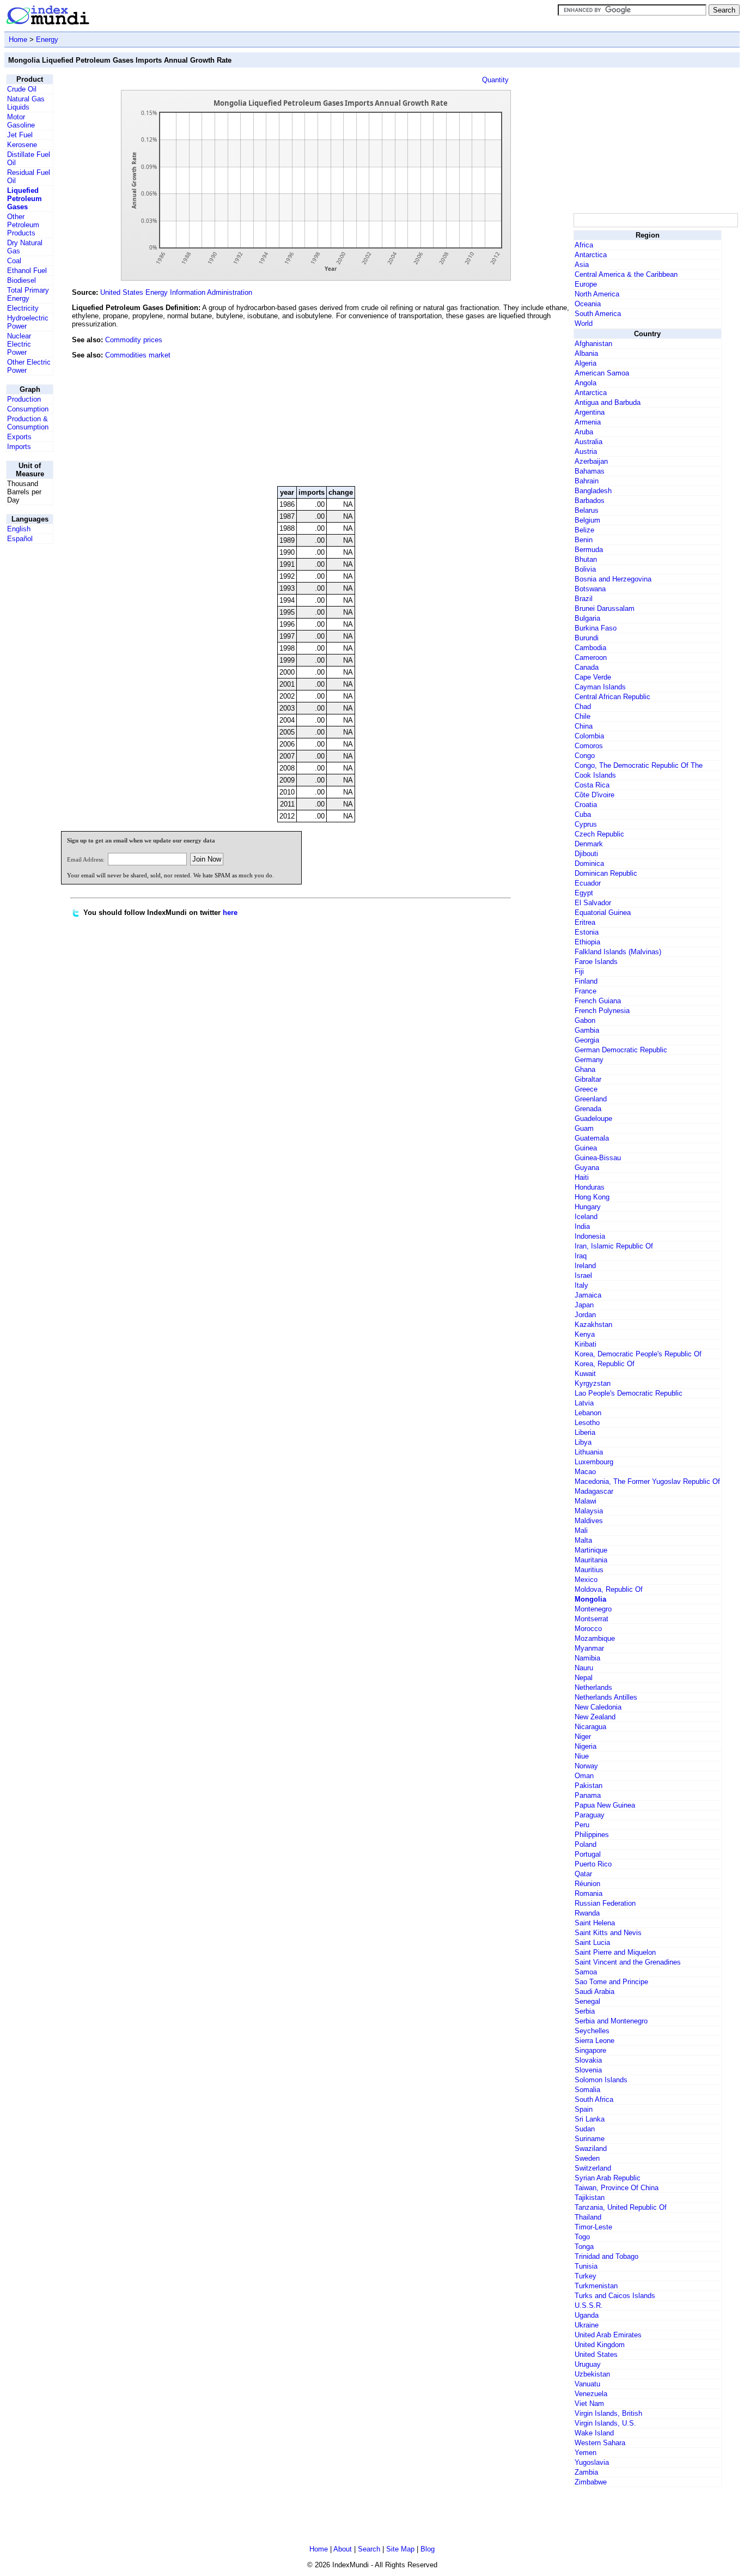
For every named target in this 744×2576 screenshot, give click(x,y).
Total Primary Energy (28, 294)
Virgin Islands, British (608, 2413)
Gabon (585, 1020)
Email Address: (86, 859)
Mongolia (590, 1599)
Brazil (584, 599)
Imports (19, 447)
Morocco (588, 1629)
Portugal (588, 1854)
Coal (14, 261)
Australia (589, 442)
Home (18, 40)
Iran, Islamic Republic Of (614, 1246)
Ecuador (588, 883)
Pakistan (589, 1786)
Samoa (586, 1972)
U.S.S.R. (589, 2305)
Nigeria (586, 1746)
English (19, 529)
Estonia (587, 932)
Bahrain (587, 481)
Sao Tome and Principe (611, 1982)
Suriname (590, 2139)
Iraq (581, 1256)
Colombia (589, 736)
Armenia (588, 422)
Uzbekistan (592, 2374)
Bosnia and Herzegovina (613, 579)
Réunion (587, 1884)
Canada (587, 667)
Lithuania (589, 1452)
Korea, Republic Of (605, 1364)
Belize (584, 530)
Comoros (589, 746)
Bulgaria (587, 618)
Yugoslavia (592, 2462)
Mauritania (591, 1560)
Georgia (587, 1040)
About (343, 2549)
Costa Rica (592, 785)
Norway (586, 1766)
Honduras (590, 1187)
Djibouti (586, 854)
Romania (589, 1893)
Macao (585, 1472)
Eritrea (585, 922)
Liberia (585, 1432)
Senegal (587, 2001)
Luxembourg (594, 1462)
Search (369, 2549)
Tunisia (586, 2266)
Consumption (28, 409)
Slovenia (588, 2070)
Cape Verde (593, 677)
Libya (583, 1442)
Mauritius (589, 1570)
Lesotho (587, 1423)
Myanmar (589, 1648)
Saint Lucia (592, 1942)
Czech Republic (599, 834)
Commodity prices (134, 340)
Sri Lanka (590, 2119)
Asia (582, 265)
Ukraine (587, 2325)
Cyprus (586, 824)
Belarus (587, 510)
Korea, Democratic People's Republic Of (638, 1354)
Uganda (587, 2315)
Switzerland (593, 2168)
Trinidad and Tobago (606, 2256)
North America (597, 294)
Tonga (584, 2247)
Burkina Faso (596, 628)
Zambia (586, 2472)
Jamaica (588, 1295)
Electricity (23, 308)
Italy (581, 1285)
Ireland (585, 1266)
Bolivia (585, 569)
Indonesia (590, 1236)
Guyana (587, 1168)
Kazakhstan (593, 1325)
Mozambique (595, 1638)
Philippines (592, 1835)
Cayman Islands (600, 687)
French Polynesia (602, 1011)
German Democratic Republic (621, 1050)
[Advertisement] (490, 404)
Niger (583, 1736)
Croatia (586, 805)
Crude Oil (22, 89)
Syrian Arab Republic (608, 2178)
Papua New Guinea (605, 1805)
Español (20, 539)
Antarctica (591, 255)
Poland (586, 1844)
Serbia (585, 2011)
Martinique (591, 1550)
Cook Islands (595, 775)
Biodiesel (22, 280)
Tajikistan (590, 2198)
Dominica (589, 863)
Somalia (587, 2090)
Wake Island (594, 2433)
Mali (581, 1531)
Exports (19, 437)
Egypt (584, 893)
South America (598, 314)
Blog (428, 2549)
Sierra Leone (594, 2041)
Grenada (588, 1109)
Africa (584, 245)
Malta (583, 1540)
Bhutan (586, 559)
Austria (586, 451)
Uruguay (588, 2364)
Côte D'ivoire (594, 795)
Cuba (583, 814)
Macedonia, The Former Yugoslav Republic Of (647, 1481)
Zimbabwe (591, 2482)
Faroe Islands (596, 962)
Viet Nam (589, 2404)
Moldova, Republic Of (609, 1589)
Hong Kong (592, 1197)
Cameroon (591, 657)
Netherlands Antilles (606, 1697)
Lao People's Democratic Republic (629, 1393)
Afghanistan (593, 344)
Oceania (588, 304)
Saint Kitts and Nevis (608, 1933)
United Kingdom (600, 2345)
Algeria (586, 363)
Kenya (585, 1334)
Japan (584, 1305)
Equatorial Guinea (603, 913)
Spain (584, 2109)
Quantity (495, 80)
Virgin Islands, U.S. (605, 2423)
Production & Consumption (28, 423)
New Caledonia (598, 1707)
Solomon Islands (601, 2080)
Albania (586, 353)
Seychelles (592, 2031)
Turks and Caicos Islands (615, 2296)
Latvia (584, 1403)
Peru (582, 1825)
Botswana (590, 589)
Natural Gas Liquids (26, 103)
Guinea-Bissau (598, 1158)
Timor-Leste (593, 2227)
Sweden (587, 2158)
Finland (586, 981)
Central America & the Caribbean (626, 274)
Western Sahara (600, 2443)
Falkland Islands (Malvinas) (618, 952)
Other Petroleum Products (23, 225)
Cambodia (590, 648)
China (584, 726)
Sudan (585, 2129)
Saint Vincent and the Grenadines (628, 1962)
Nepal (584, 1678)
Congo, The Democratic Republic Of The (639, 765)
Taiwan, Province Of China (617, 2188)
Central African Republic (612, 697)
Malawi (586, 1501)
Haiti (582, 1177)
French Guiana (598, 1001)
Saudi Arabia (594, 1992)
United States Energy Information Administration (176, 292)
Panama (588, 1795)
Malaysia (589, 1511)
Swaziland (591, 2148)
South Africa (594, 2099)
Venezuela (591, 2394)
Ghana (585, 1069)
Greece (586, 1089)
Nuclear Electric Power (19, 344)
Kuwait (585, 1374)
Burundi (587, 638)
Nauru (584, 1668)
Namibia (587, 1658)
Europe (586, 284)
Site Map (400, 2549)
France (586, 991)
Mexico (586, 1580)
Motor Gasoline (21, 121)
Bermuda (589, 550)
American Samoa (602, 373)
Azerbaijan (591, 461)
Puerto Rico (593, 1864)
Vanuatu (587, 2384)
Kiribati (586, 1344)
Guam (584, 1128)
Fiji (579, 971)
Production (24, 399)
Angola (586, 383)
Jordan (585, 1315)
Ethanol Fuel (27, 271)
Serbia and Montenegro (611, 2021)
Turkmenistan (596, 2286)
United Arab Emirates (608, 2335)
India (582, 1226)
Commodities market (138, 355)
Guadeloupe (593, 1119)
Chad (583, 707)
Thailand (588, 2217)
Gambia (587, 1030)
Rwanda (587, 1913)
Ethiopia (587, 942)
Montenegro (593, 1609)
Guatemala (592, 1138)
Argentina (590, 412)
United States (596, 2354)
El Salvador (593, 903)
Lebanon (588, 1413)
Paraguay (590, 1815)
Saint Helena (595, 1923)
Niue (582, 1756)
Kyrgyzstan (593, 1383)
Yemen (586, 2453)
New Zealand (595, 1717)
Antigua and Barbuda (608, 402)
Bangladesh (593, 491)
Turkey (586, 2276)
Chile (583, 716)
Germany (589, 1060)
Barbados (590, 501)
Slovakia (588, 2060)
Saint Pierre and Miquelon (615, 1952)
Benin (584, 540)
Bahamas (590, 471)
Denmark (589, 844)
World (584, 323)
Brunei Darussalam (605, 608)
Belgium (587, 520)
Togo (582, 2237)
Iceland (586, 1217)
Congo (585, 756)
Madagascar (594, 1491)
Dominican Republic (606, 873)
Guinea (586, 1148)
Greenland (591, 1099)
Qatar (583, 1874)
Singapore (590, 2050)
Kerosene (22, 145)
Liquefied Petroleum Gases (25, 199)
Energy (47, 40)
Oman (584, 1776)
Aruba (584, 432)
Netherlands (593, 1687)
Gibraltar (588, 1079)
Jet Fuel (20, 135)
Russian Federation (605, 1903)
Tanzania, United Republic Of (621, 2207)
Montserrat (591, 1619)
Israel (583, 1275)
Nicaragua (590, 1727)
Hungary (588, 1207)
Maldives (589, 1521)
